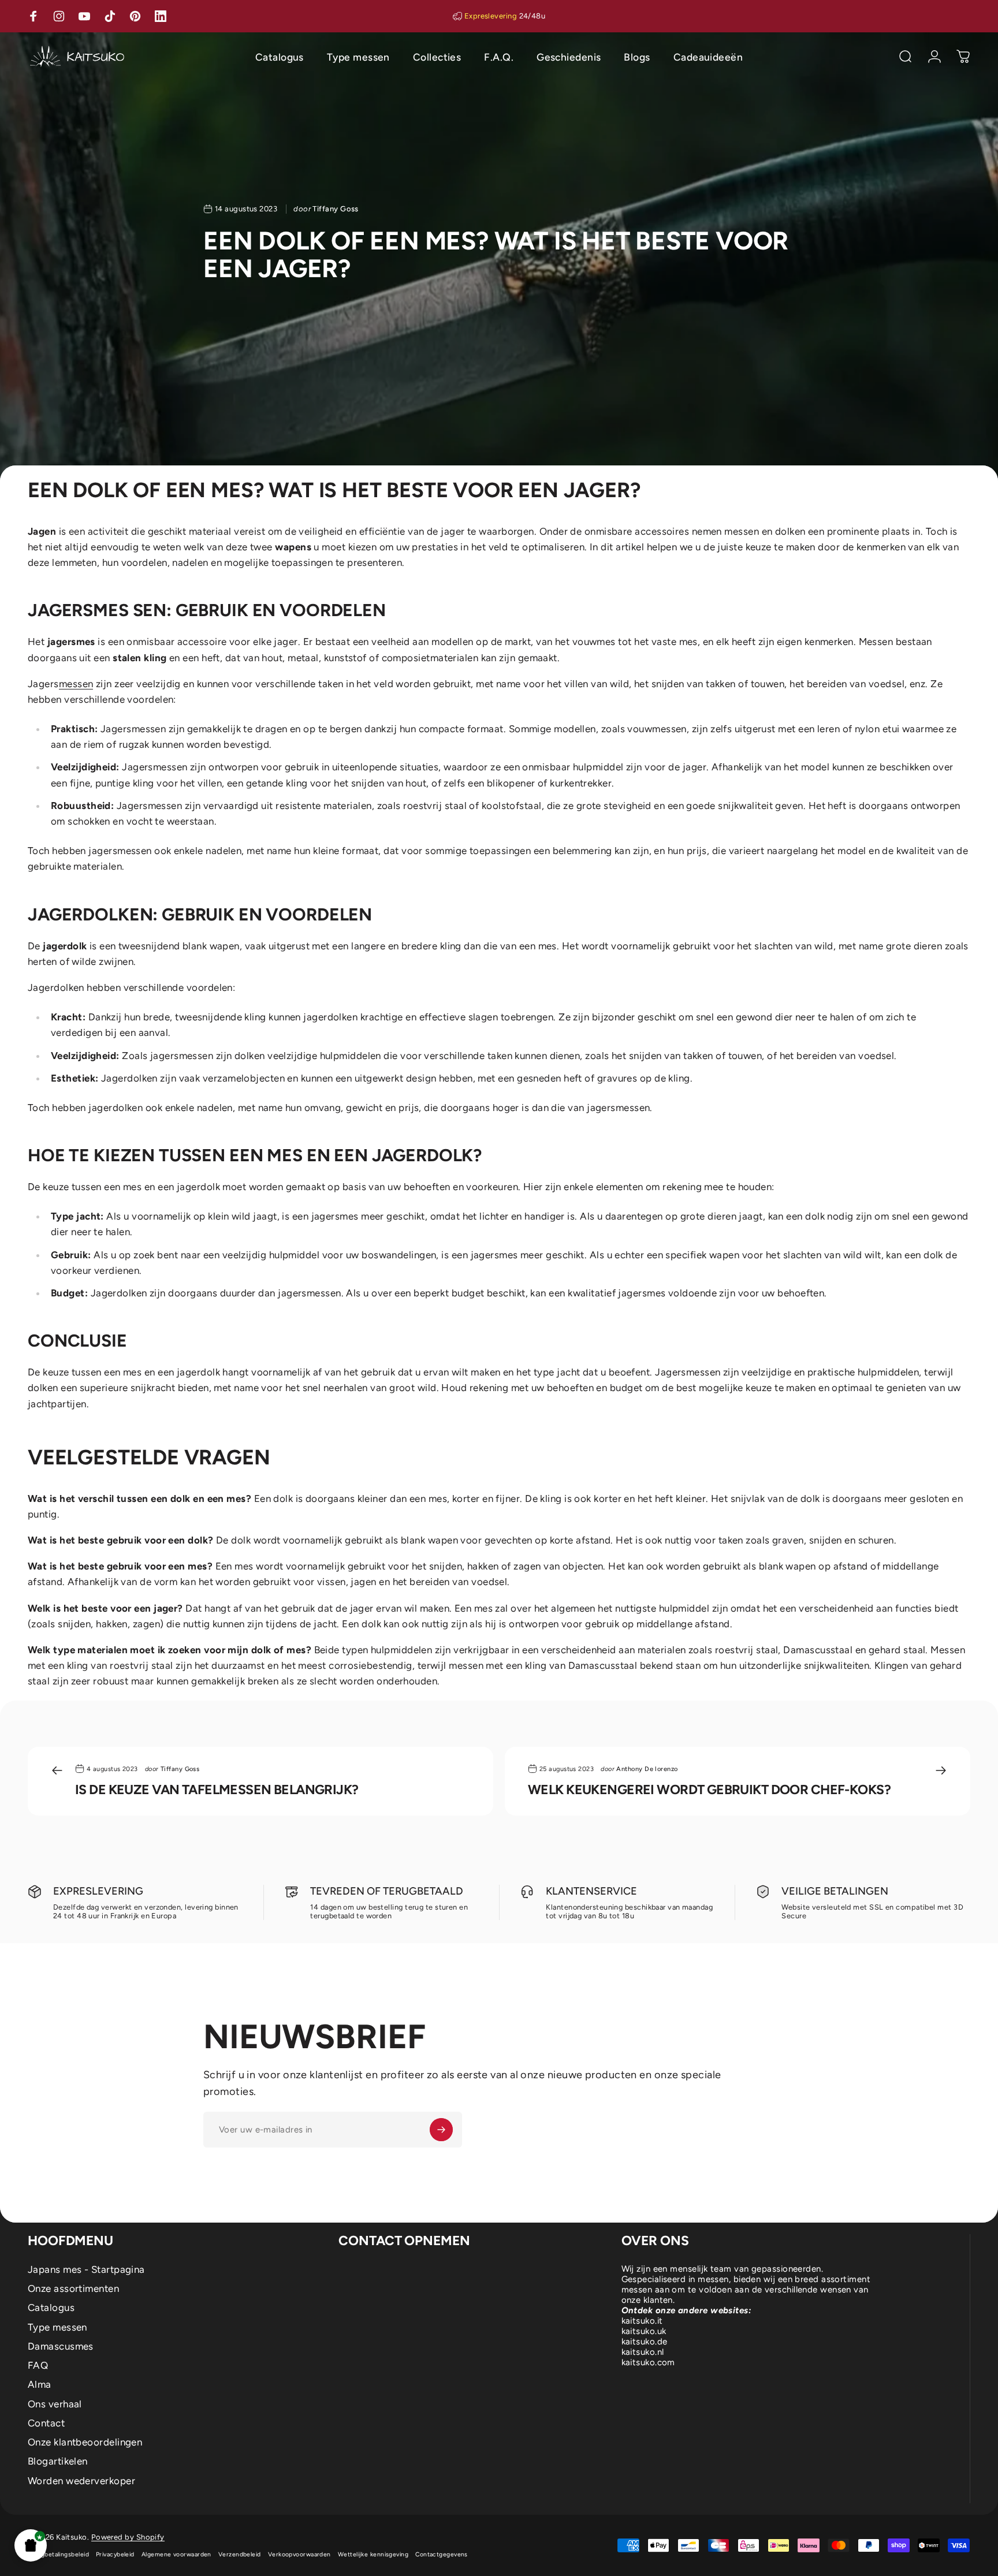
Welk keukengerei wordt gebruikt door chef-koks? (709, 1790)
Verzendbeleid (240, 2554)
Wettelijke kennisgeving (373, 2554)
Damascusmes (61, 2346)
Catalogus (51, 2307)
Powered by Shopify (128, 2537)
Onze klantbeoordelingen (85, 2442)
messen (76, 684)
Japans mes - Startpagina (86, 2269)
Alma (40, 2384)
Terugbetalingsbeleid (58, 2554)
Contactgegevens (442, 2554)
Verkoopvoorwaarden (299, 2554)
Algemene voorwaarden (176, 2554)
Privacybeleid (115, 2554)
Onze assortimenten (73, 2288)
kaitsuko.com (648, 2362)
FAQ (38, 2365)
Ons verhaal (55, 2404)
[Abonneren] (441, 2130)
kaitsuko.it (642, 2321)
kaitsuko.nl (643, 2352)
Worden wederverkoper (81, 2481)
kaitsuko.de (645, 2342)
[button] (31, 2545)
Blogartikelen (58, 2461)
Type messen (57, 2327)
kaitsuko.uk (644, 2331)
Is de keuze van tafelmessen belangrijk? (217, 1790)
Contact (46, 2423)
